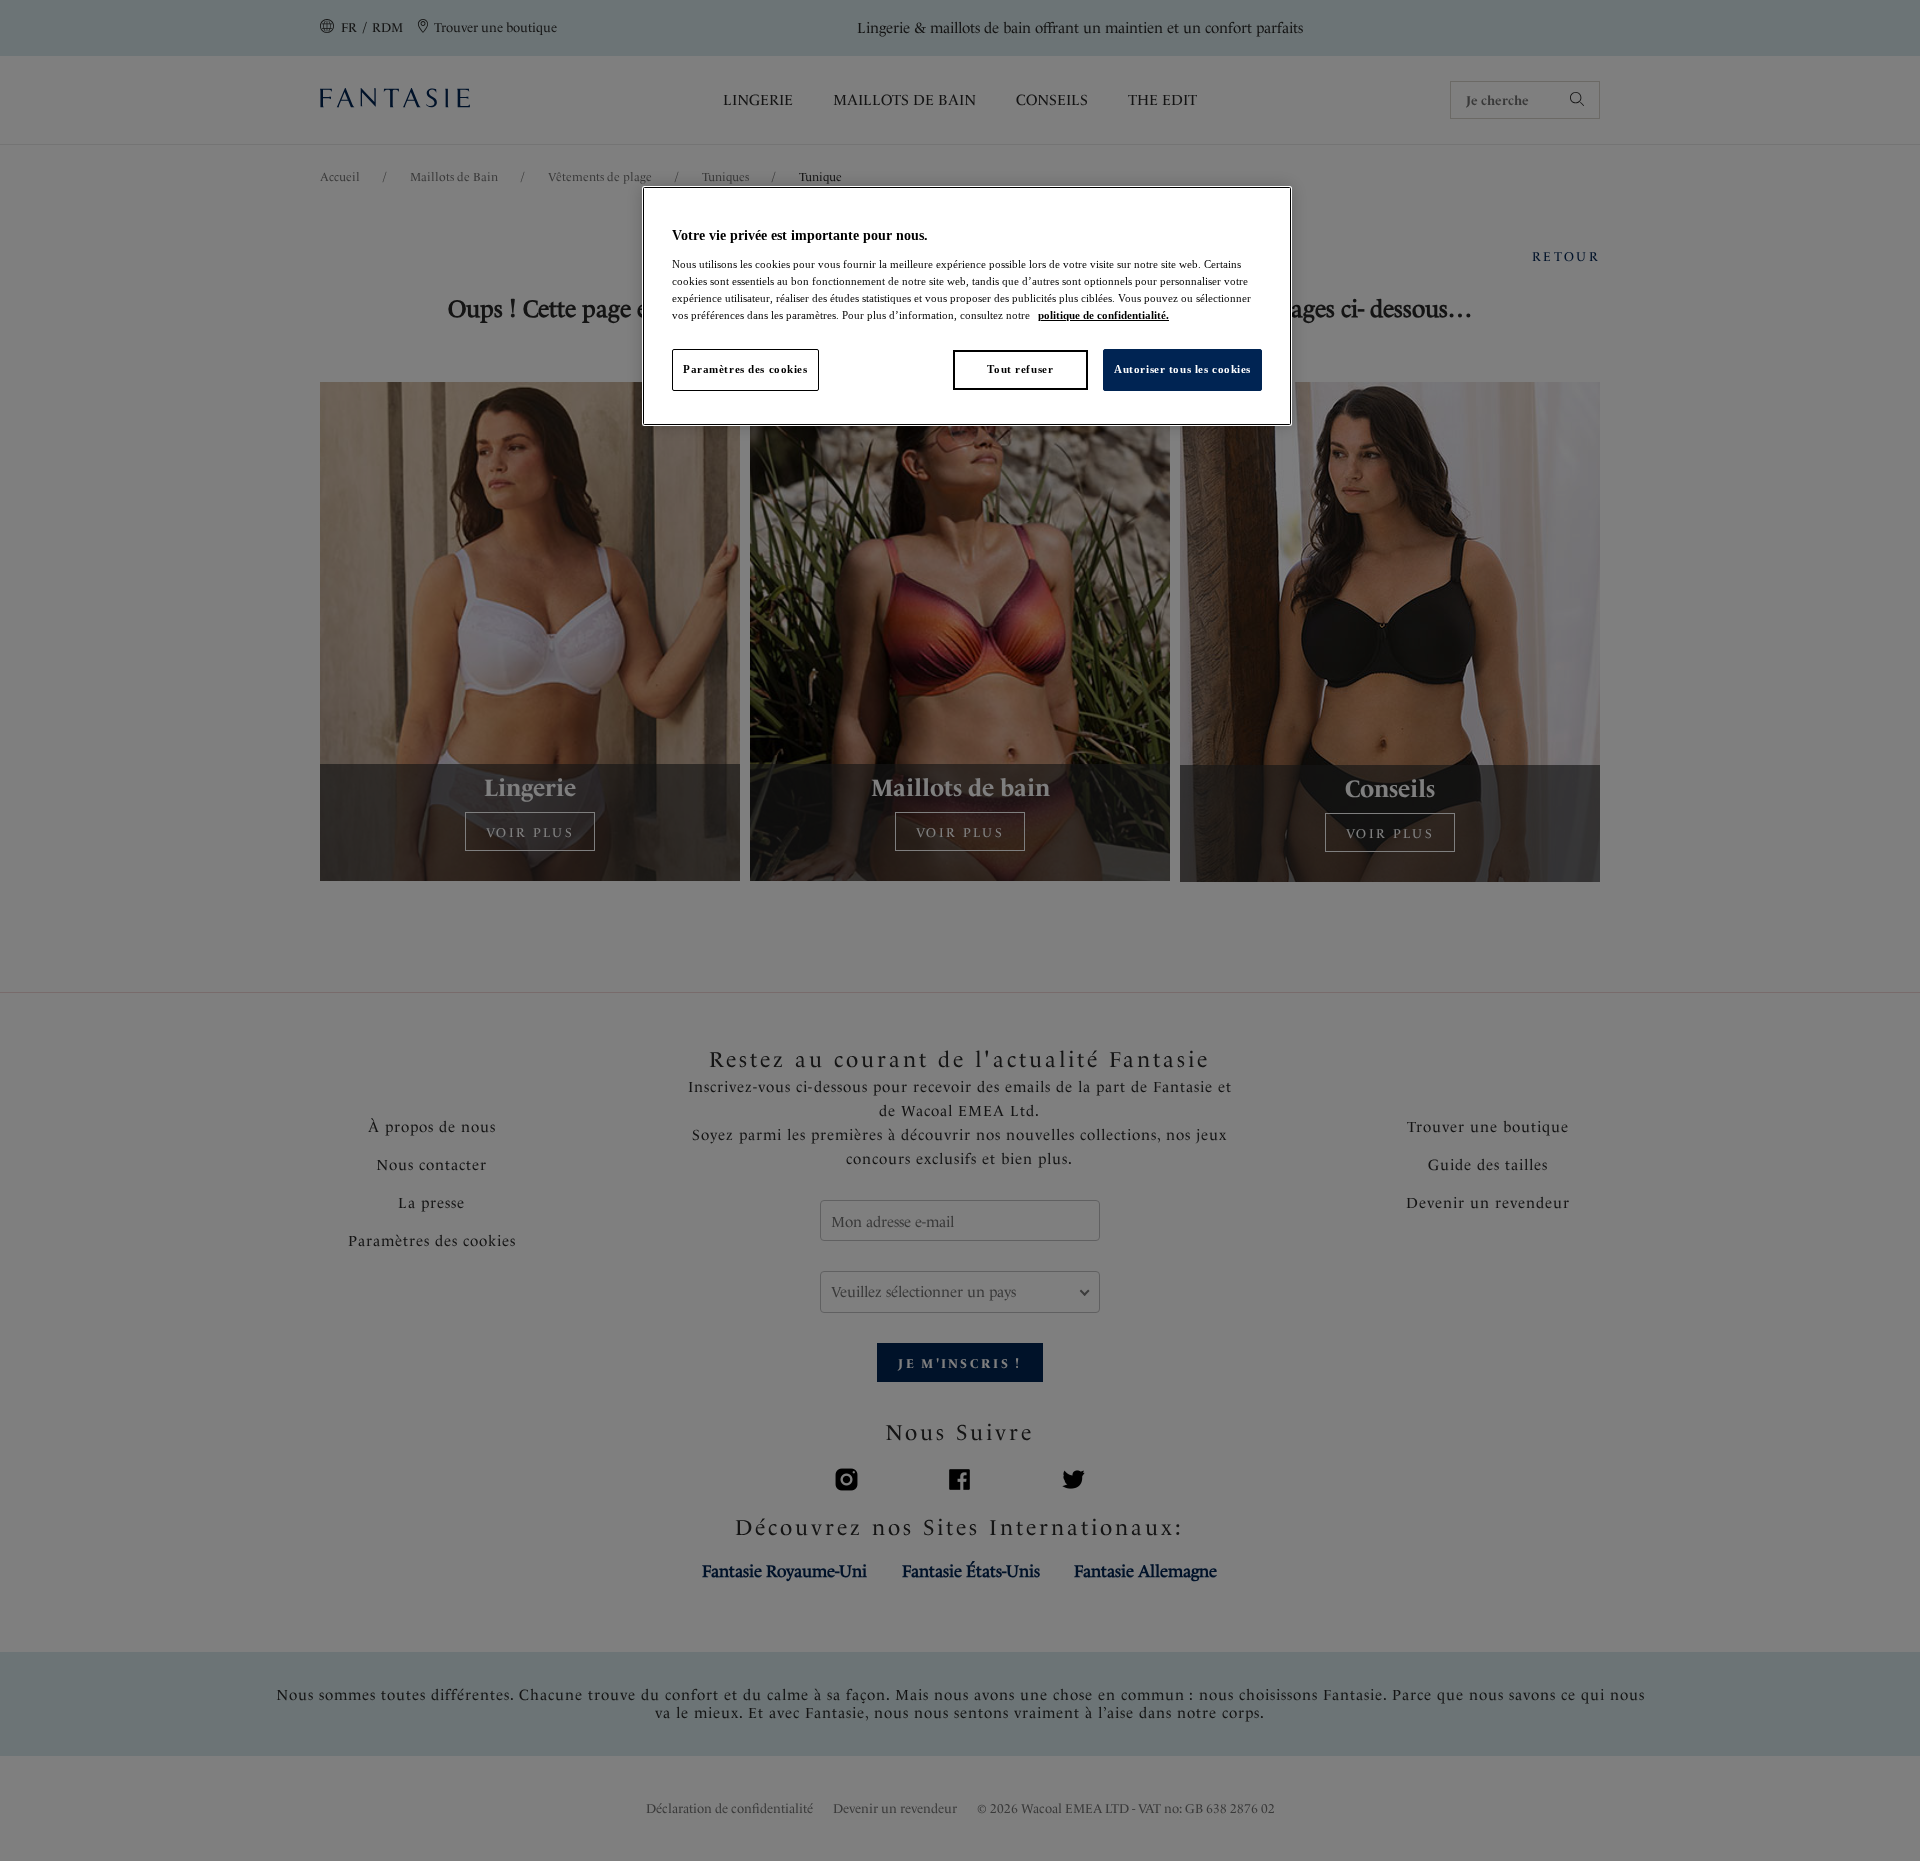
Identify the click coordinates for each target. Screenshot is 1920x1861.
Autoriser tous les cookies (1182, 369)
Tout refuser (1020, 369)
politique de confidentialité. (1103, 315)
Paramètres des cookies (745, 369)
